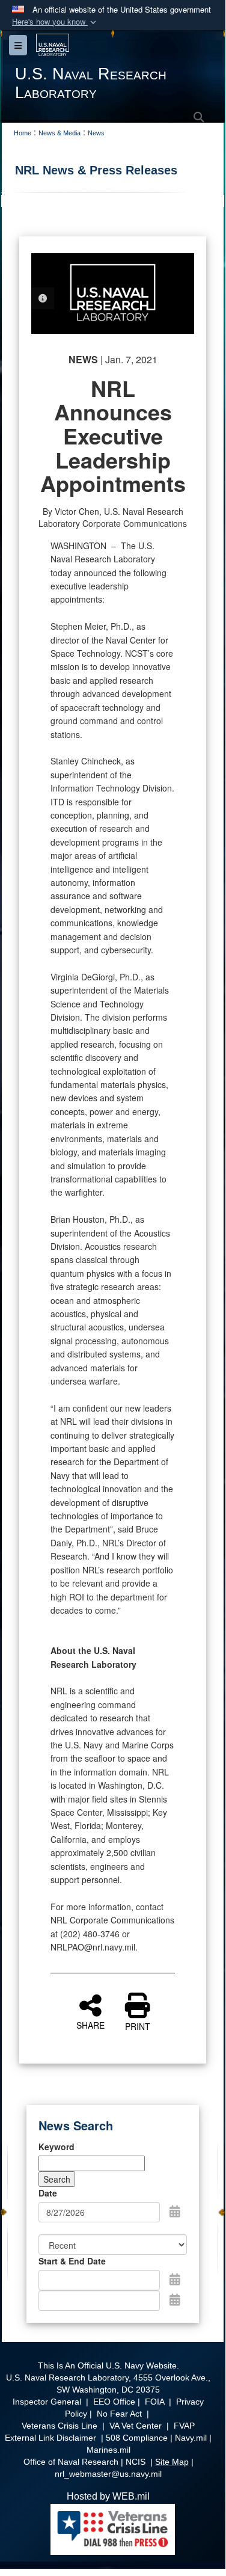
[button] (55, 22)
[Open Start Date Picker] (175, 2279)
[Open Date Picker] (175, 2211)
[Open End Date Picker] (175, 2299)
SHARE (90, 2024)
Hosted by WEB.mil (108, 2496)
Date (48, 2193)
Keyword (56, 2147)
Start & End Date (72, 2261)
